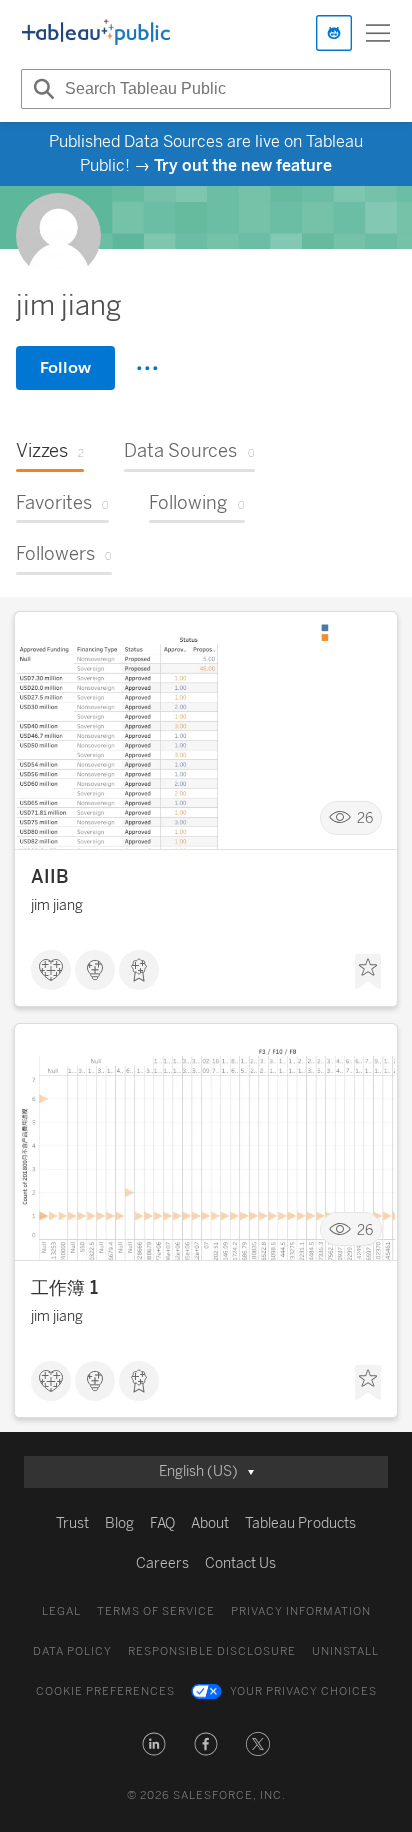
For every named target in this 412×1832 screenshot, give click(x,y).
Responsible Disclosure (212, 1651)
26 (365, 817)
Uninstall (345, 1651)
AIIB (50, 877)
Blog (119, 1523)
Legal (61, 1611)
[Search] (41, 89)
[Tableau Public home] (96, 33)
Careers (162, 1563)
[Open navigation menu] (378, 33)
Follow (65, 367)
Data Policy (72, 1651)
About (210, 1523)
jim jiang (57, 905)
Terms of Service (156, 1611)
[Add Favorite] (368, 972)
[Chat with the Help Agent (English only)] (334, 33)
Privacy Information (301, 1611)
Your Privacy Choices (303, 1691)
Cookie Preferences (105, 1691)
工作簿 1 (64, 1288)
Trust (72, 1523)
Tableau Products (300, 1523)
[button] (154, 1744)
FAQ (162, 1523)
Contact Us (240, 1563)
